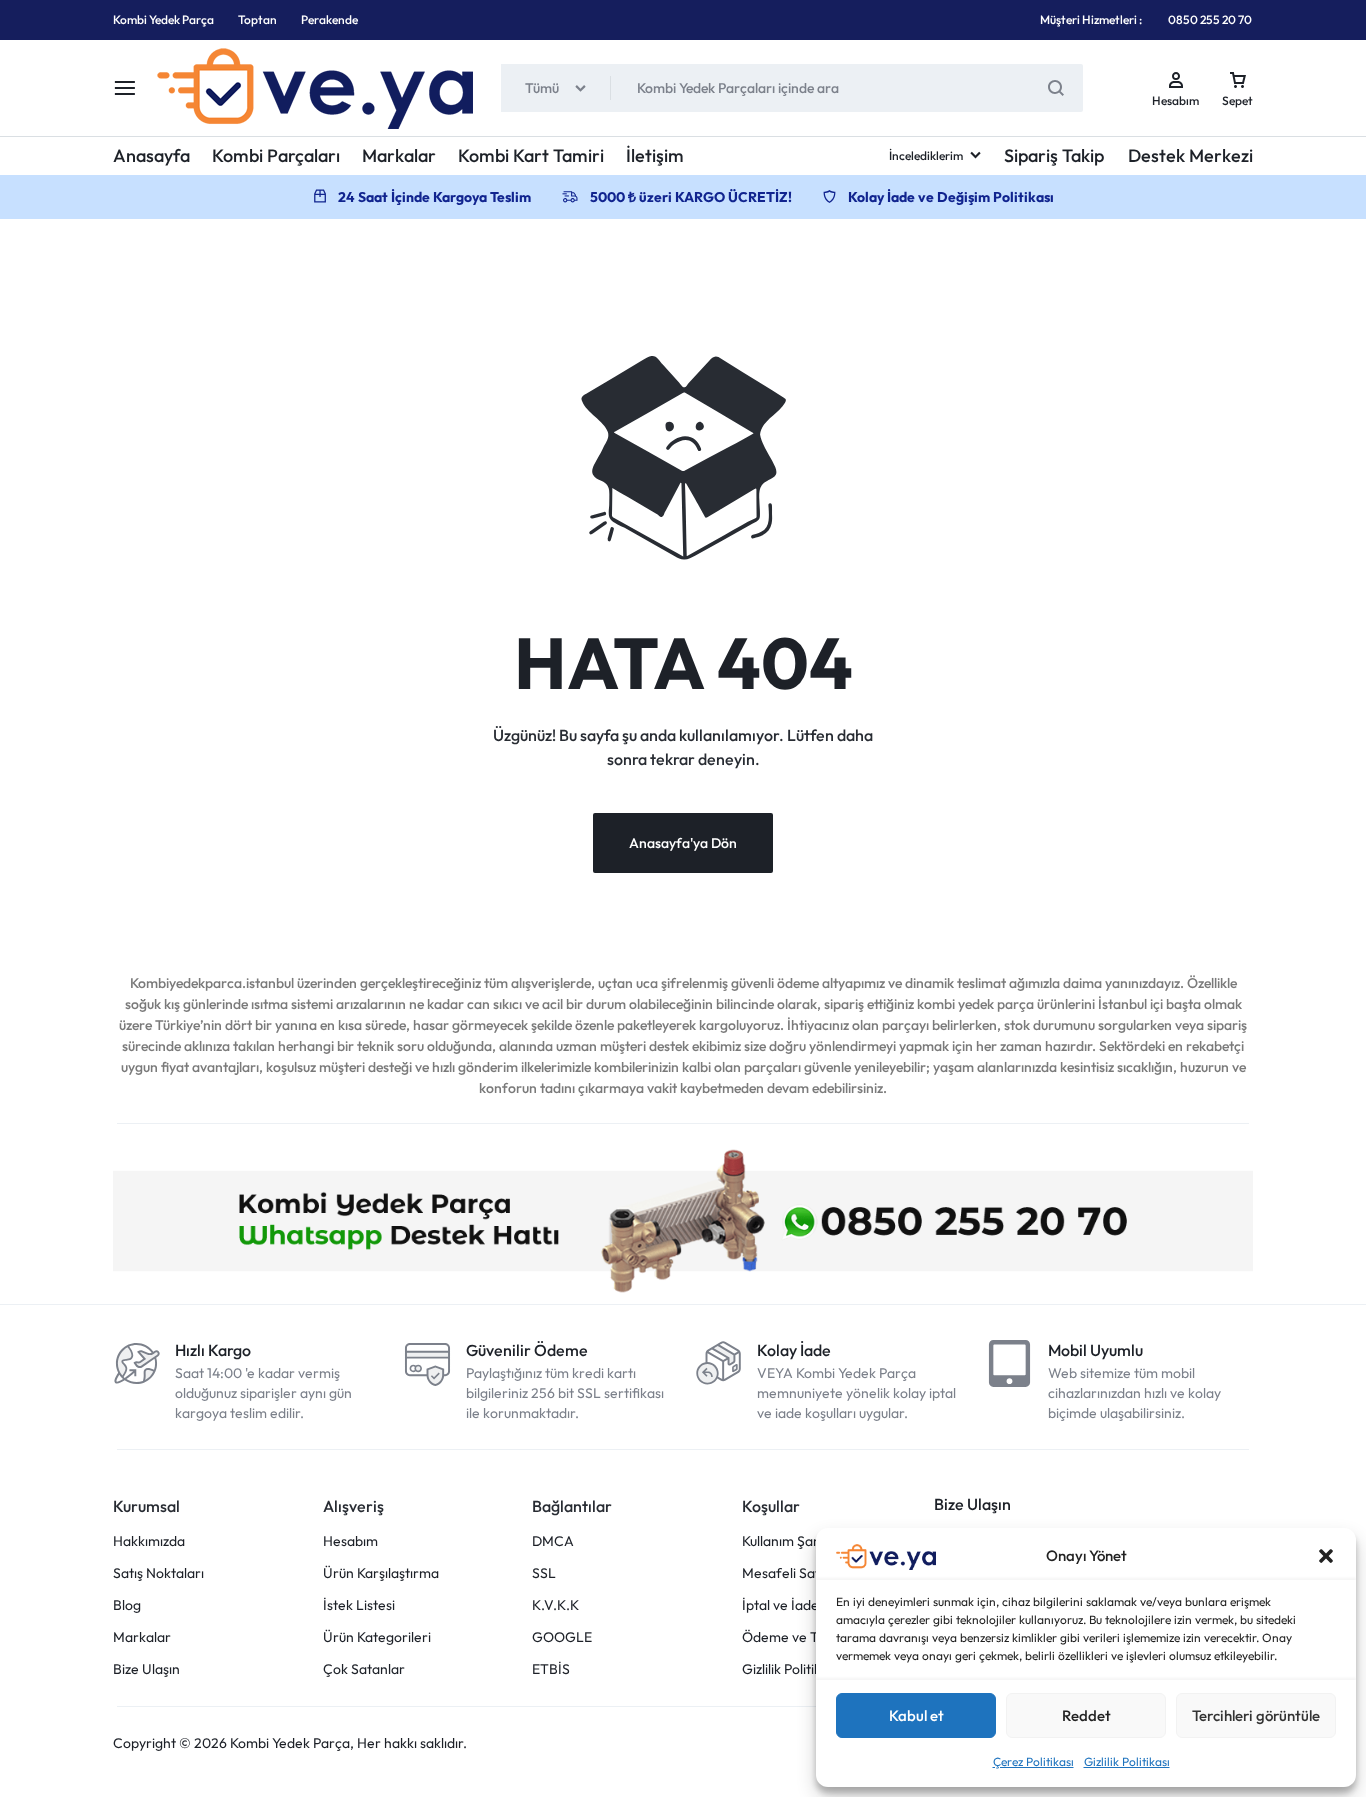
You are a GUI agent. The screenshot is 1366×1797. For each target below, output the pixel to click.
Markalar (399, 155)
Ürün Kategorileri (377, 1637)
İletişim (655, 155)
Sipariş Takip (1054, 155)
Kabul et (916, 1715)
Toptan (257, 19)
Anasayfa (151, 155)
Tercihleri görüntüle (1256, 1715)
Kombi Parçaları (276, 155)
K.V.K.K (555, 1605)
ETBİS (551, 1669)
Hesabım (350, 1541)
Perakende (329, 19)
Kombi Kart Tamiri (531, 155)
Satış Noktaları (158, 1573)
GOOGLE (562, 1637)
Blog (127, 1605)
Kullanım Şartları (793, 1541)
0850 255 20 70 (1210, 19)
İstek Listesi (359, 1605)
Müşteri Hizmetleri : (1091, 19)
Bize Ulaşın (146, 1669)
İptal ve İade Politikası (809, 1605)
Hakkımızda (149, 1541)
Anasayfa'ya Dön (683, 843)
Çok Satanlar (364, 1669)
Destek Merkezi (1190, 155)
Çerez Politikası (1033, 1761)
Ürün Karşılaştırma (381, 1573)
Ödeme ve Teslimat (802, 1637)
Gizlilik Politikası (1127, 1761)
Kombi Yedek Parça (163, 19)
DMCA (553, 1541)
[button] (1326, 1556)
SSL (544, 1573)
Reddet (1086, 1715)
